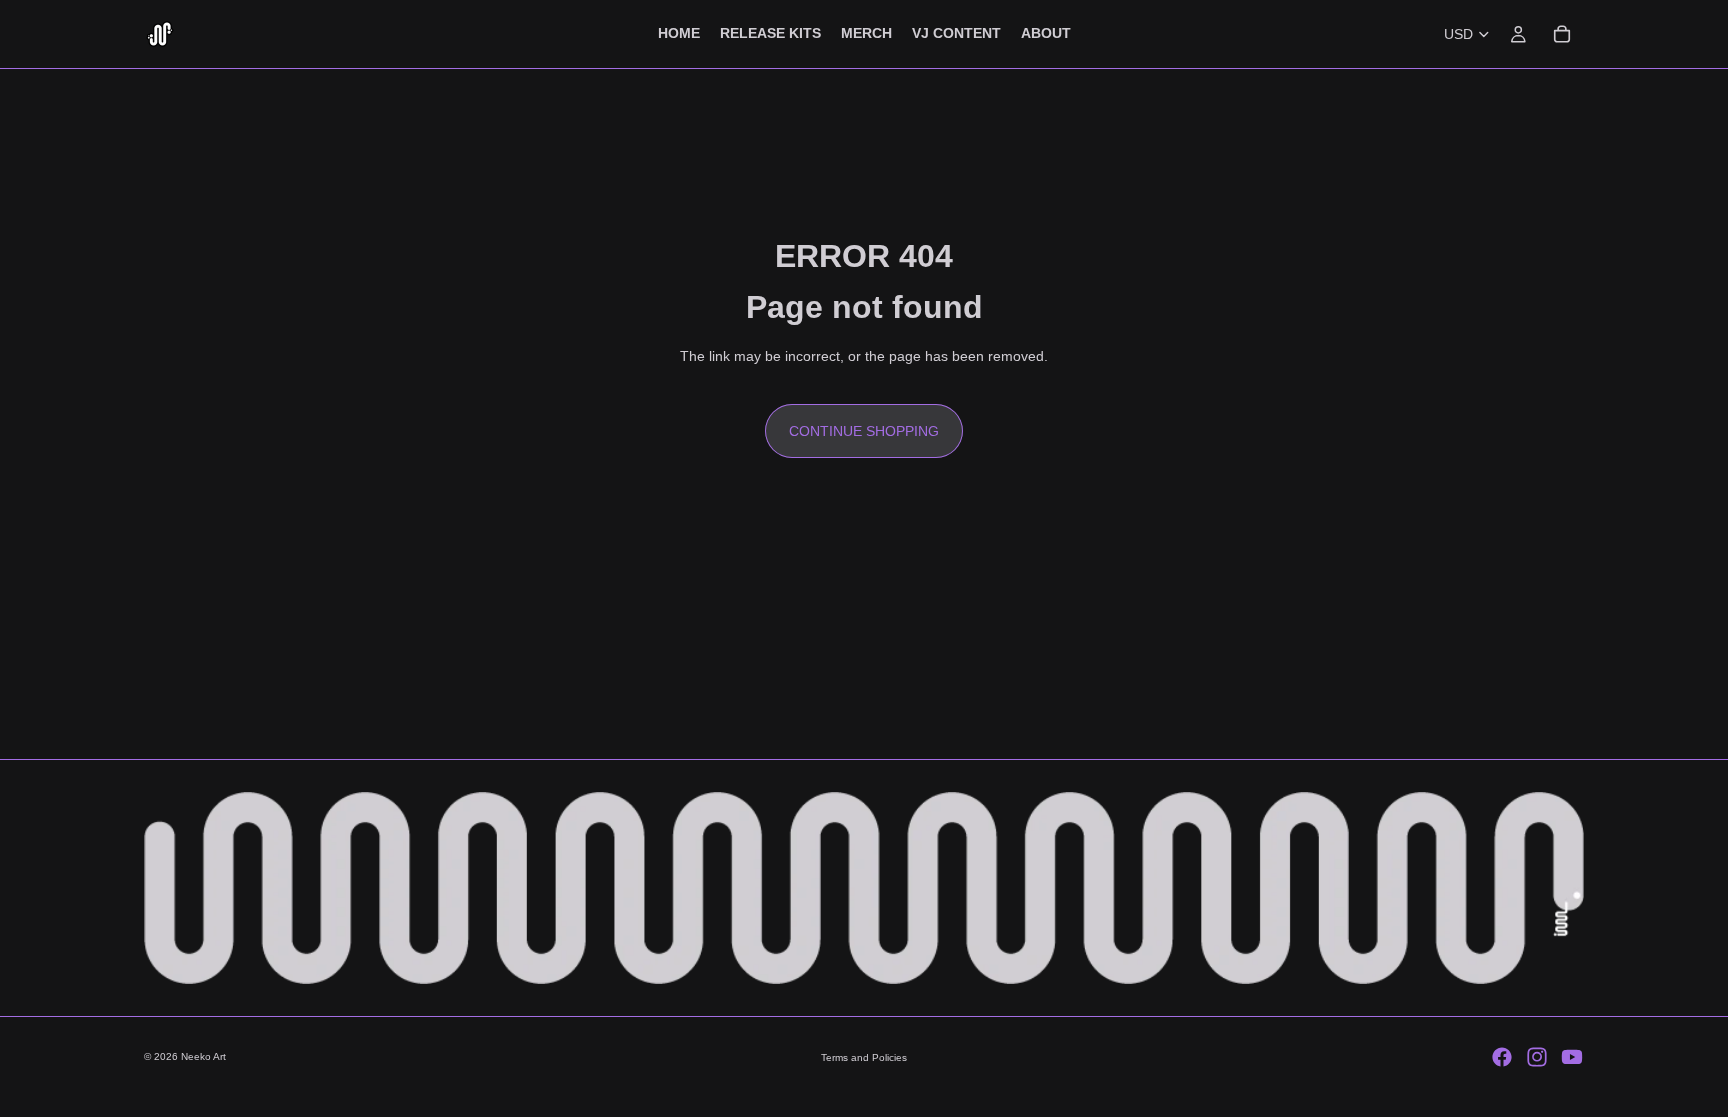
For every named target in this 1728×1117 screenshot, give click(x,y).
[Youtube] (1572, 1057)
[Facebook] (1502, 1057)
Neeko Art (203, 1056)
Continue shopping (864, 431)
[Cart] (1562, 34)
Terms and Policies (864, 1057)
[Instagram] (1537, 1057)
